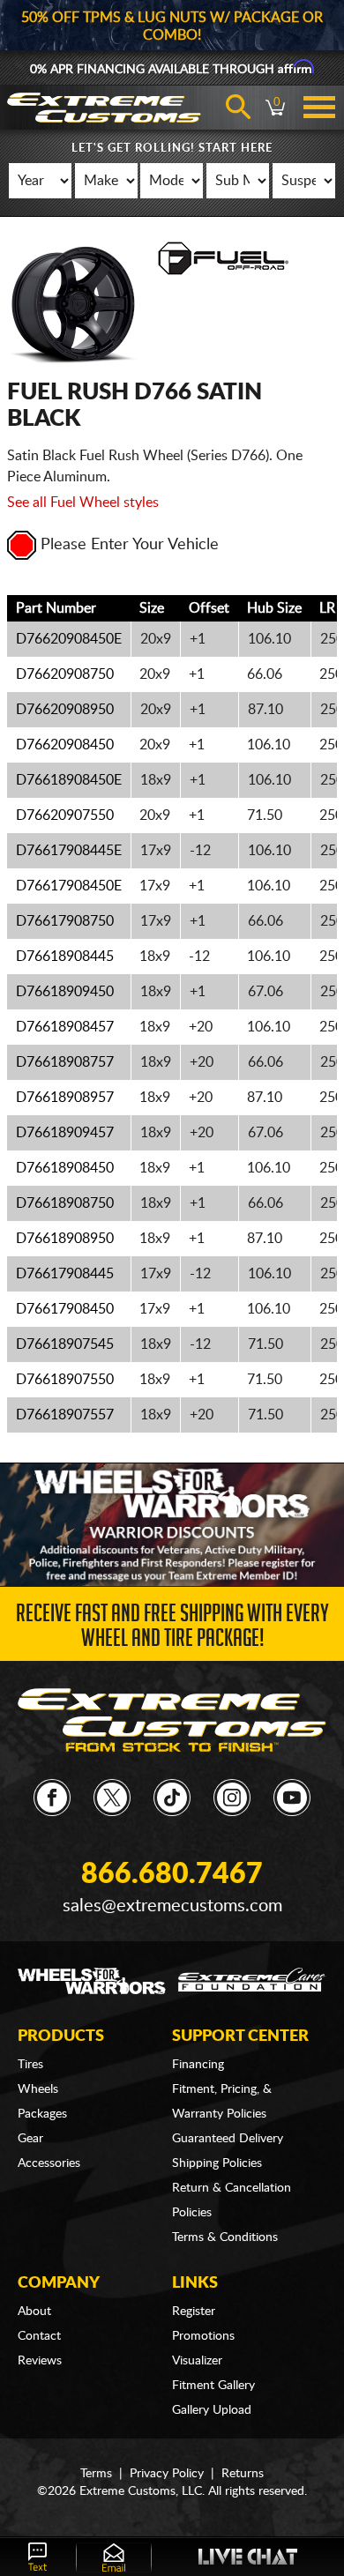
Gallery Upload (212, 2410)
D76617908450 (65, 1309)
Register (194, 2312)
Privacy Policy (167, 2474)
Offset (209, 608)
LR (327, 608)
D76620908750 (65, 674)
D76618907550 (65, 1380)
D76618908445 (65, 957)
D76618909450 (65, 992)
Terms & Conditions (225, 2237)
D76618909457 (65, 1133)
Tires (30, 2065)
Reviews (40, 2361)
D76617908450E (69, 886)
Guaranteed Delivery (228, 2139)
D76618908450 (65, 1168)
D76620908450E (69, 639)
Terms (96, 2474)
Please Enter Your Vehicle (130, 545)
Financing (198, 2065)
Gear (30, 2139)
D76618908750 (65, 1203)
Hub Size (274, 608)
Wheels (38, 2089)
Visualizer (197, 2361)
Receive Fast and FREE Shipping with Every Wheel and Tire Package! (172, 1629)
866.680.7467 (172, 1874)
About (34, 2312)
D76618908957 (65, 1098)
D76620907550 (65, 815)
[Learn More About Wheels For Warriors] (172, 1524)
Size (152, 608)
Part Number (56, 608)
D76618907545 (65, 1344)
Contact (39, 2336)
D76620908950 (65, 710)
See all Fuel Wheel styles (83, 503)
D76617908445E (69, 851)
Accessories (49, 2163)
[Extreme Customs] (172, 1720)
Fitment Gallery (213, 2386)
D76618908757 (65, 1062)
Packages (42, 2114)
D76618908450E (69, 780)
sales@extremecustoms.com (172, 1906)
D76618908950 (65, 1239)
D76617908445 (65, 1274)
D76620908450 (65, 745)
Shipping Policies (217, 2163)
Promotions (203, 2336)
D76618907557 (65, 1415)
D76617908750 (65, 921)
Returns (243, 2474)
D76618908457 (65, 1027)
